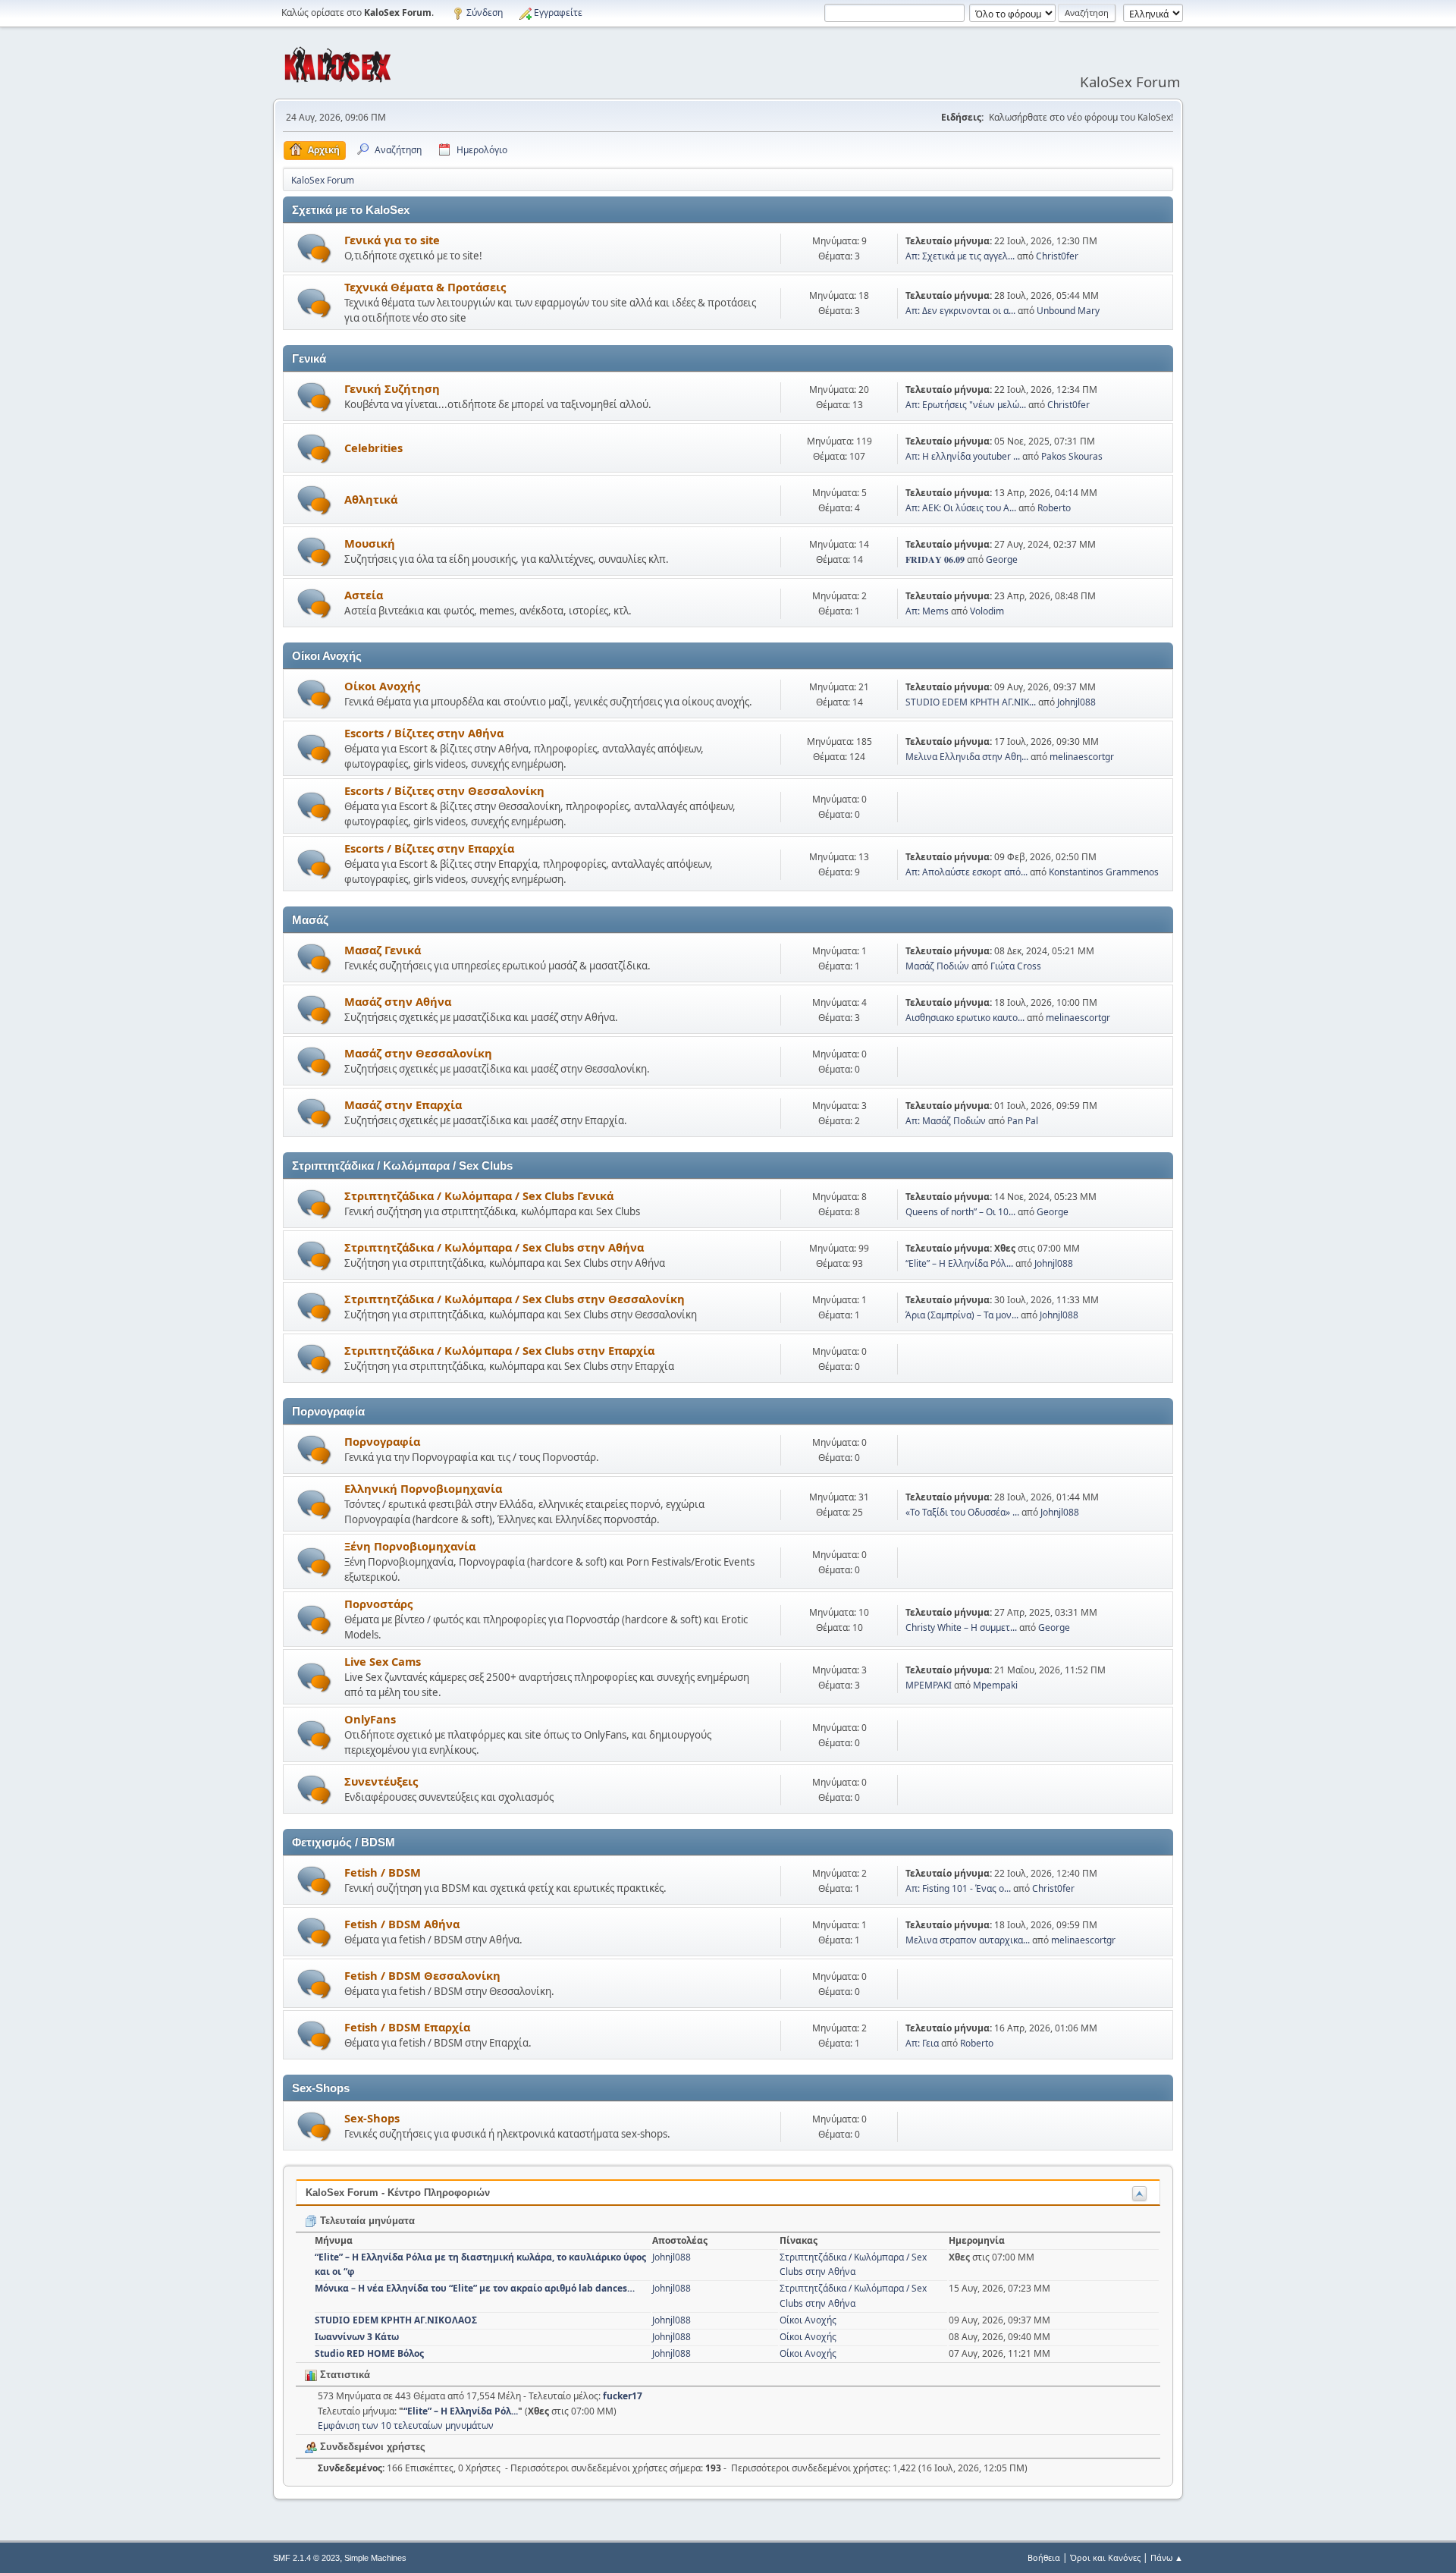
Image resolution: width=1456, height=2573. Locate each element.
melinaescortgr (1082, 757)
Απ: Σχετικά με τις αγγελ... (960, 256)
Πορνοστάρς (378, 1604)
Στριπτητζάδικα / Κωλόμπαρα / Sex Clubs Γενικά (479, 1195)
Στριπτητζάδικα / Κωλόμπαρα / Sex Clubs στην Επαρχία (499, 1350)
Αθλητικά (371, 499)
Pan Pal (1023, 1121)
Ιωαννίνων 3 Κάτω (357, 2337)
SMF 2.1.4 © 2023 (306, 2558)
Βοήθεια (1044, 2557)
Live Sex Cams (383, 1661)
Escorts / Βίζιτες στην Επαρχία (429, 848)
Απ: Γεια (922, 2043)
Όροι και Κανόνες (1105, 2557)
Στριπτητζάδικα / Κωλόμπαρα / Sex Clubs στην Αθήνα (494, 1247)
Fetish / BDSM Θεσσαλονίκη (422, 1975)
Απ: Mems (927, 611)
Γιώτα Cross (1016, 966)
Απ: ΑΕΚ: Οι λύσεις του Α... (961, 508)
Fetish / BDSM (383, 1872)
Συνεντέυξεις (381, 1781)
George (1002, 559)
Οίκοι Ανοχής (382, 686)
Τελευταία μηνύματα (366, 2221)
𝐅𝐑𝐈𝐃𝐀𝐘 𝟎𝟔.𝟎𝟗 (935, 559)
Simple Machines (375, 2558)
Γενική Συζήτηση (392, 388)
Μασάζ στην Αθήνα (398, 1001)
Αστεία (364, 595)
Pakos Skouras (1072, 456)
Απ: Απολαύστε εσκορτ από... (966, 872)
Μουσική (370, 543)
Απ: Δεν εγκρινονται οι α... (960, 311)
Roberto (1054, 508)
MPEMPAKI (929, 1685)
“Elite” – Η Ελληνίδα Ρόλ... (959, 1263)
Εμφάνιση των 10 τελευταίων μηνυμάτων (406, 2425)
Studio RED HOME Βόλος (369, 2353)
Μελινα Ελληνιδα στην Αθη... (967, 757)
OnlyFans (370, 1719)
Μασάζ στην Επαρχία (403, 1104)
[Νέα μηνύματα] (314, 248)
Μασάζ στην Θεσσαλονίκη (418, 1053)
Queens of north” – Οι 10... (960, 1212)
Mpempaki (995, 1685)
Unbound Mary (1068, 311)
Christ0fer (1057, 256)
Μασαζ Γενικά (383, 950)
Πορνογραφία (382, 1441)
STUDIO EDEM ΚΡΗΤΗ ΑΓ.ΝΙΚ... (971, 702)
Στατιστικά (344, 2375)
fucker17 (623, 2396)
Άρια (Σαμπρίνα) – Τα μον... (962, 1315)
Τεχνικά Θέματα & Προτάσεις (425, 287)
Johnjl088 (1076, 702)
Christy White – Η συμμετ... (961, 1627)
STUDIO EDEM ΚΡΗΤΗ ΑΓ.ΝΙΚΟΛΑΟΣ (396, 2320)
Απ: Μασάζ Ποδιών (946, 1121)
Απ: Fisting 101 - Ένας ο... (958, 1888)
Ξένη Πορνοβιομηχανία (410, 1546)
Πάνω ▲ (1167, 2557)
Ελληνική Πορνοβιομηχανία (423, 1488)
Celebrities (373, 448)
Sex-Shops (372, 2118)
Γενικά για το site (392, 240)
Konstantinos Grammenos (1104, 872)
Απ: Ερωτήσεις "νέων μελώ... (966, 405)
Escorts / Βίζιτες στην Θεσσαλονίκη (444, 790)
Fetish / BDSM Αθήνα (402, 1924)
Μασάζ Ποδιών (937, 966)
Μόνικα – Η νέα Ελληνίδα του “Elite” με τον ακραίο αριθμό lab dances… (475, 2288)
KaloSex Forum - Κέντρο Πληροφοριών (398, 2193)
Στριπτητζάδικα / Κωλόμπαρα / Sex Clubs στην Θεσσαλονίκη (515, 1299)
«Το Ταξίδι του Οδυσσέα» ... (962, 1512)
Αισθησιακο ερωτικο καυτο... (965, 1018)
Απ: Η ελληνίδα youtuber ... (963, 456)
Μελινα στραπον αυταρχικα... (968, 1940)
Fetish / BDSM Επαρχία (407, 2027)
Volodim (987, 611)
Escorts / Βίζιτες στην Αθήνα (424, 733)
